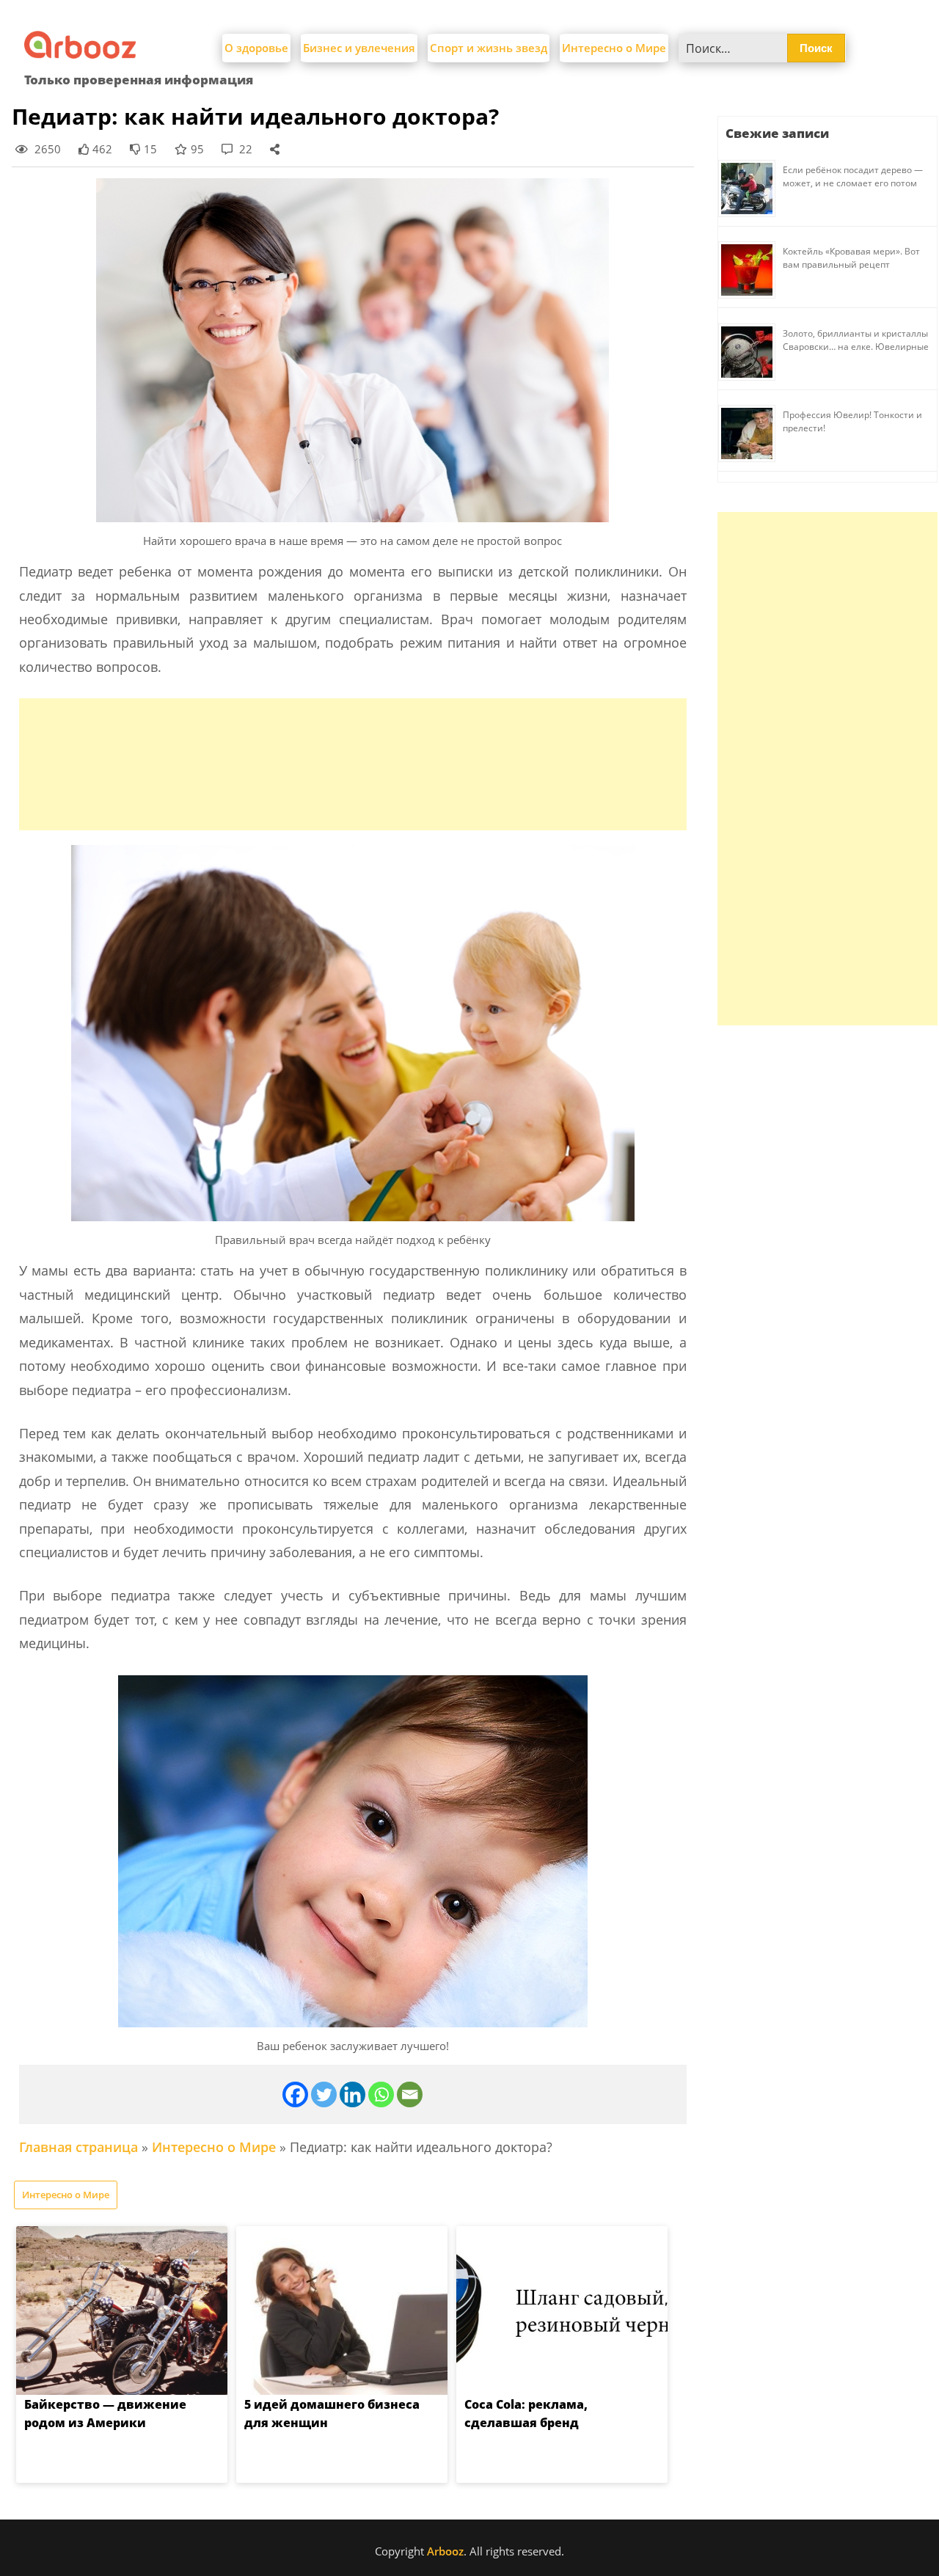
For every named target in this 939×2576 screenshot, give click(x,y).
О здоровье (256, 48)
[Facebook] (295, 2094)
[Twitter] (324, 2094)
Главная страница (78, 2147)
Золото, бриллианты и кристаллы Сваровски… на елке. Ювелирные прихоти (856, 347)
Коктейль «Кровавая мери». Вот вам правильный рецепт (851, 258)
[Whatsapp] (381, 2094)
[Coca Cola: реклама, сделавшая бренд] (562, 2310)
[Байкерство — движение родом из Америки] (122, 2310)
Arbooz (445, 2551)
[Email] (410, 2094)
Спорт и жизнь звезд (489, 48)
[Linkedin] (352, 2094)
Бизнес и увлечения (359, 48)
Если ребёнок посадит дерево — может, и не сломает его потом (853, 176)
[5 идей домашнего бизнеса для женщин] (342, 2310)
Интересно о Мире (614, 48)
